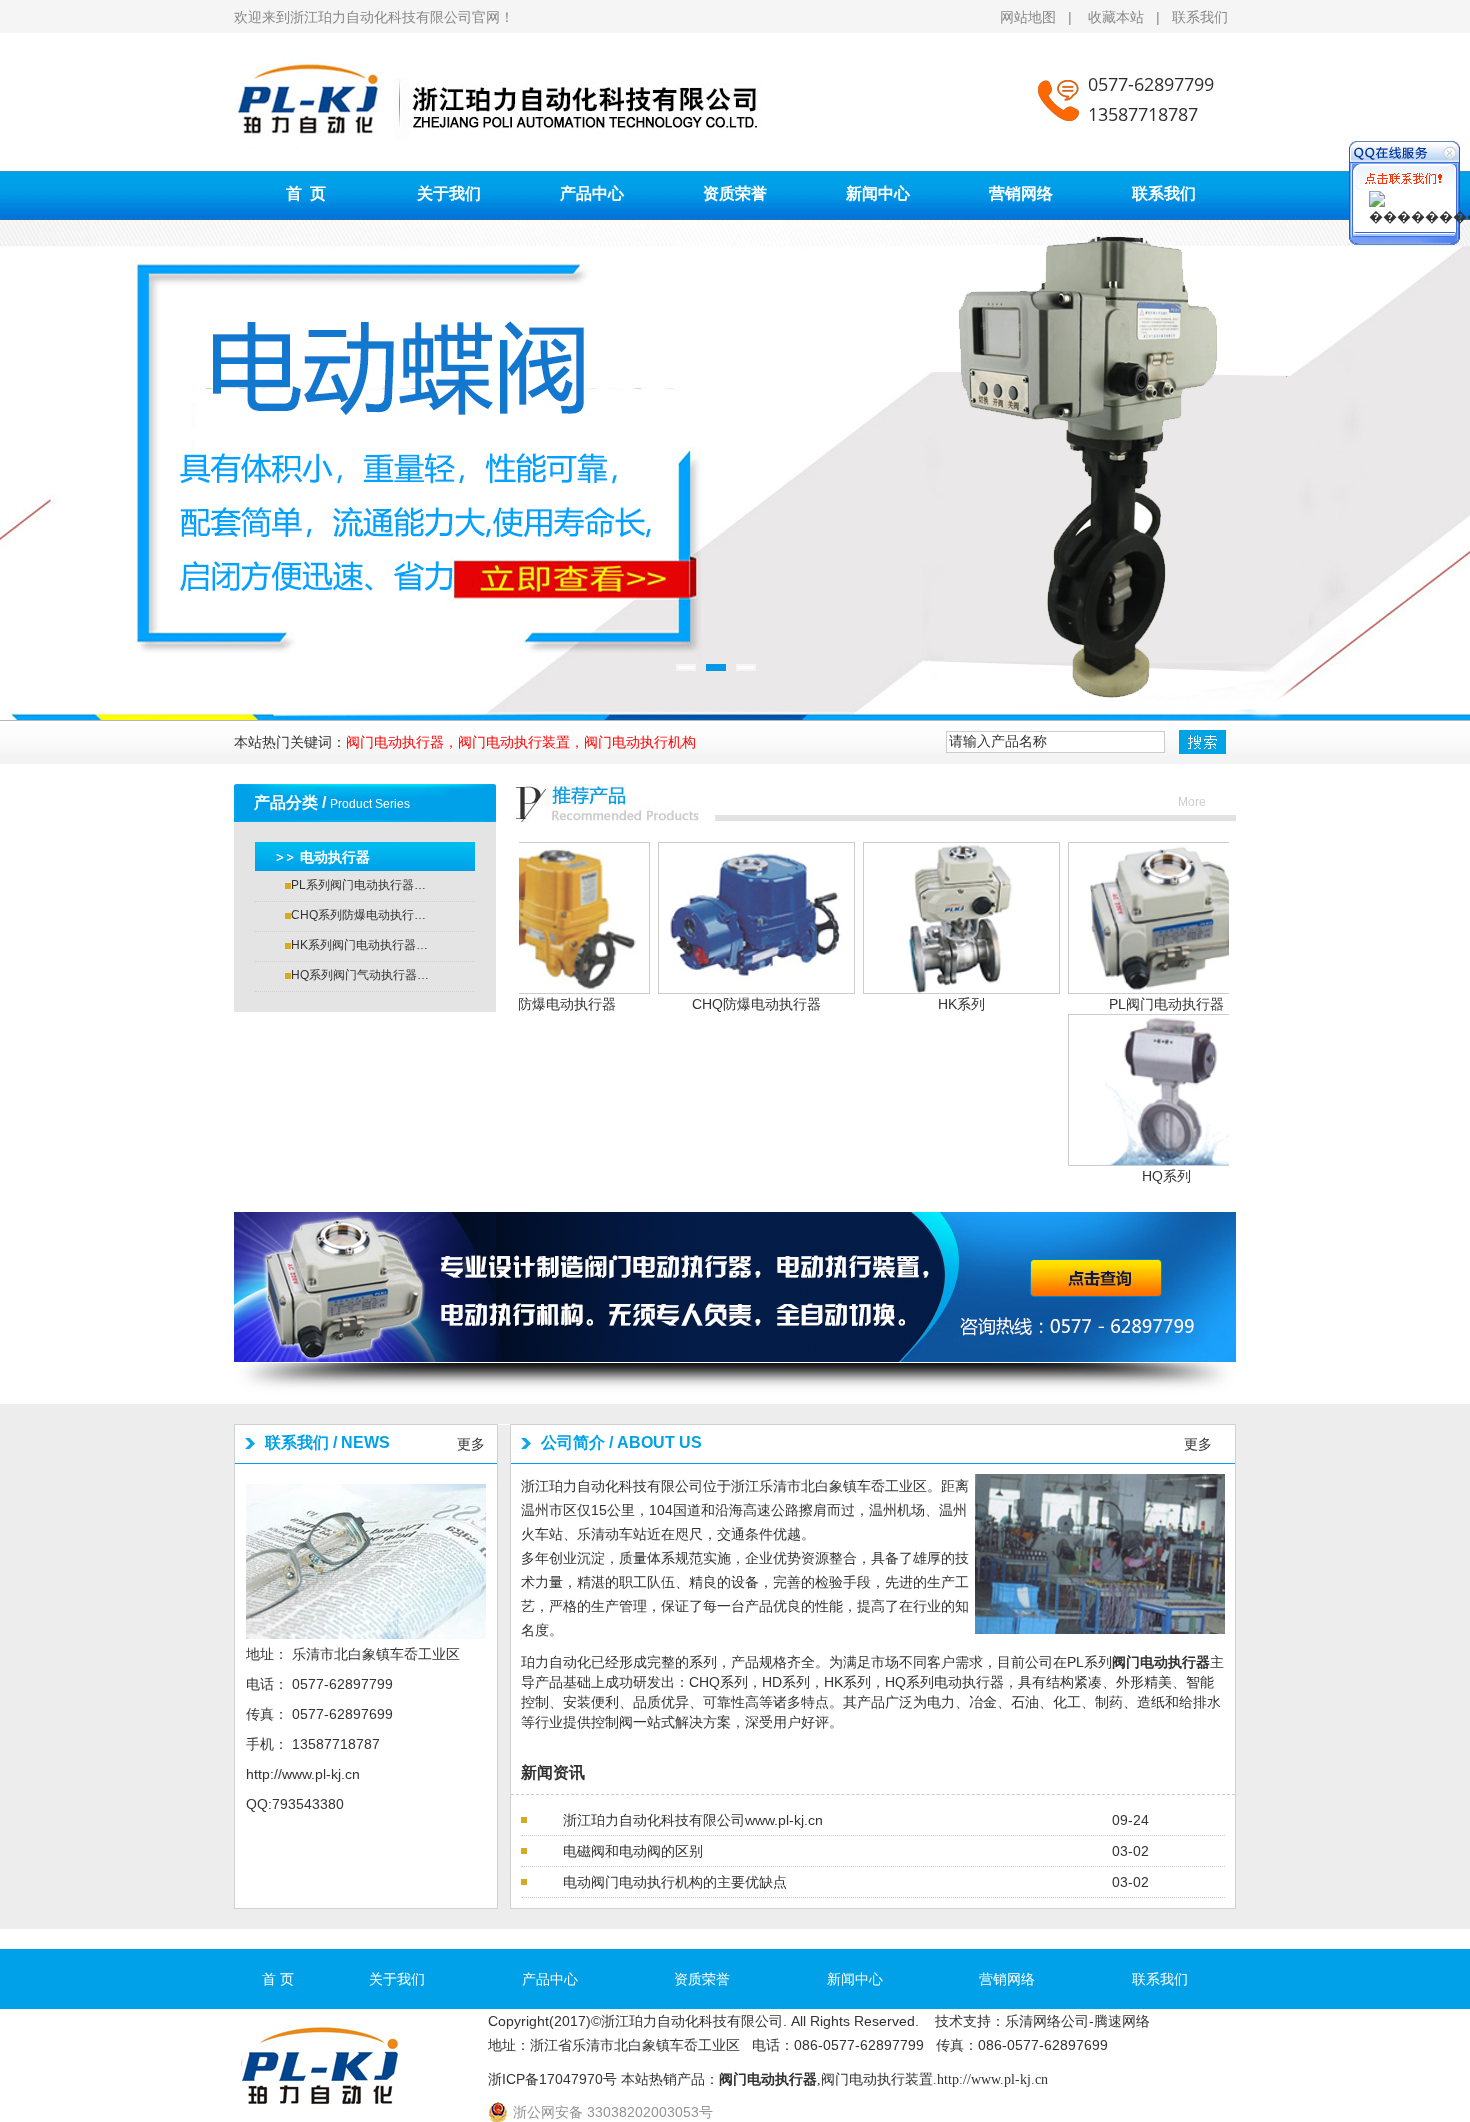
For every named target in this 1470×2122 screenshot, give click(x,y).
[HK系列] (880, 917)
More (1192, 802)
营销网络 (1021, 193)
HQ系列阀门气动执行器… (360, 975)
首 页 (306, 193)
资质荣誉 (735, 193)
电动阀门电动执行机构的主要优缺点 (675, 1882)
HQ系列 (1085, 1176)
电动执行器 (335, 857)
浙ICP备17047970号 (552, 2079)
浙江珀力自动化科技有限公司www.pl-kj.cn (693, 1820)
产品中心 (592, 193)
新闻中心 (878, 193)
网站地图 (1030, 17)
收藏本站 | (1130, 17)
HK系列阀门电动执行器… (359, 945)
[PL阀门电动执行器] (1085, 917)
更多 (471, 1444)
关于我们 (449, 193)
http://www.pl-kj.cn (303, 1774)
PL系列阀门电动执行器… (358, 885)
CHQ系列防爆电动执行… (358, 915)
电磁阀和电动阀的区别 (633, 1851)
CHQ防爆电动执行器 (675, 1004)
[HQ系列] (1085, 1089)
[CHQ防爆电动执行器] (675, 917)
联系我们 (1200, 17)
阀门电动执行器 (1161, 1662)
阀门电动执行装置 (877, 2079)
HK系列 (880, 1004)
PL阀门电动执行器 (1085, 1004)
